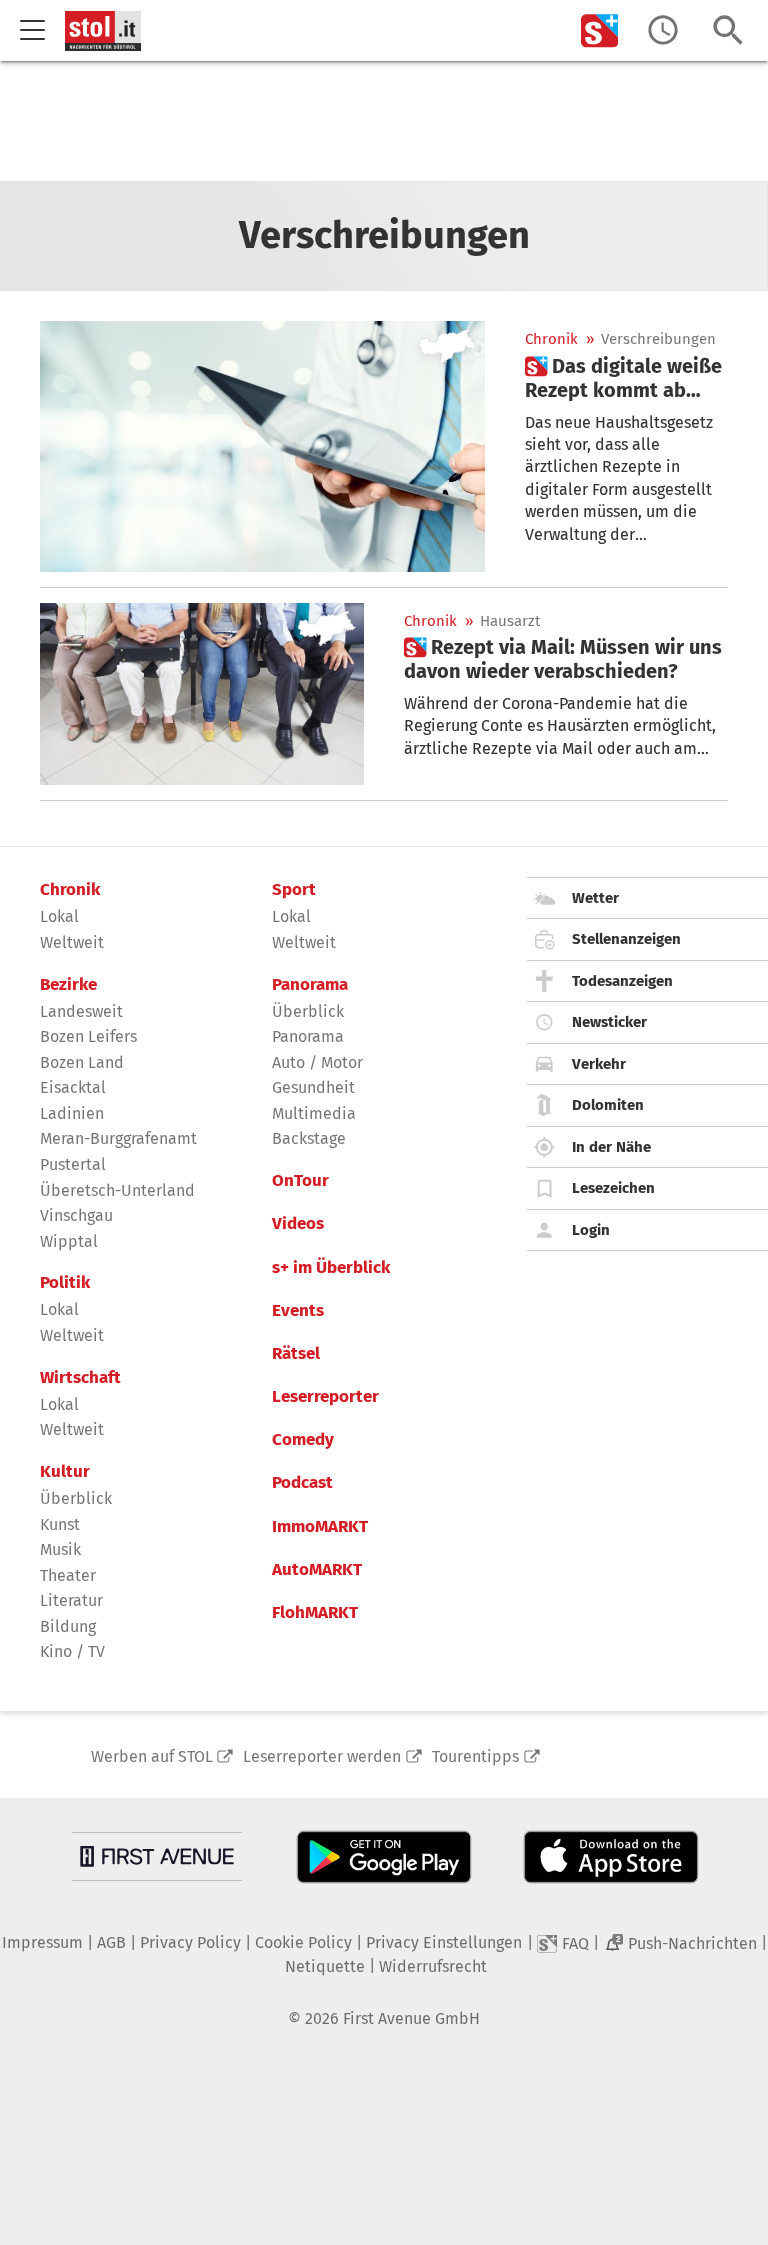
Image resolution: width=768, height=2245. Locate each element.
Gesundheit (313, 1087)
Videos (298, 1224)
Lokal (59, 916)
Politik (65, 1283)
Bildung (68, 1626)
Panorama (310, 985)
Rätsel (296, 1354)
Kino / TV (72, 1651)
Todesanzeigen (622, 981)
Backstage (309, 1138)
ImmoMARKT (320, 1527)
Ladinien (72, 1113)
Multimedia (314, 1113)
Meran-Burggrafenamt (118, 1138)
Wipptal (69, 1241)
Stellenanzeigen (626, 939)
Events (298, 1311)
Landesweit (81, 1011)
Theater (68, 1575)
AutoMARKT (317, 1570)
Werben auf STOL (152, 1756)
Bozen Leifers (88, 1036)
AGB (111, 1942)
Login (591, 1230)
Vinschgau (76, 1215)
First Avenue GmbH (411, 2018)
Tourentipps (475, 1756)
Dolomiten (608, 1105)
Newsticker (609, 1022)
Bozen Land (82, 1062)
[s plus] (600, 30)
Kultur (65, 1472)
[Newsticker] (663, 30)
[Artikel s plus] (262, 446)
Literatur (71, 1600)
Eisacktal (73, 1087)
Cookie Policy (303, 1942)
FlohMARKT (315, 1613)
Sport (294, 890)
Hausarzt (510, 621)
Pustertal (73, 1164)
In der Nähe (611, 1147)
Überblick (76, 1498)
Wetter (595, 898)
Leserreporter (325, 1397)
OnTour (300, 1181)
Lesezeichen (613, 1188)
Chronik (551, 339)
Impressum (42, 1942)
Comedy (303, 1440)
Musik (60, 1549)
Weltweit (72, 942)
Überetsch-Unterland (117, 1190)
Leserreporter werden (322, 1756)
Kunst (60, 1524)
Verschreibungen (658, 339)
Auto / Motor (317, 1062)
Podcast (302, 1483)
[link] (626, 378)
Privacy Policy (190, 1942)
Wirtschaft (80, 1378)
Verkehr (599, 1064)
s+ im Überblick (331, 1268)
